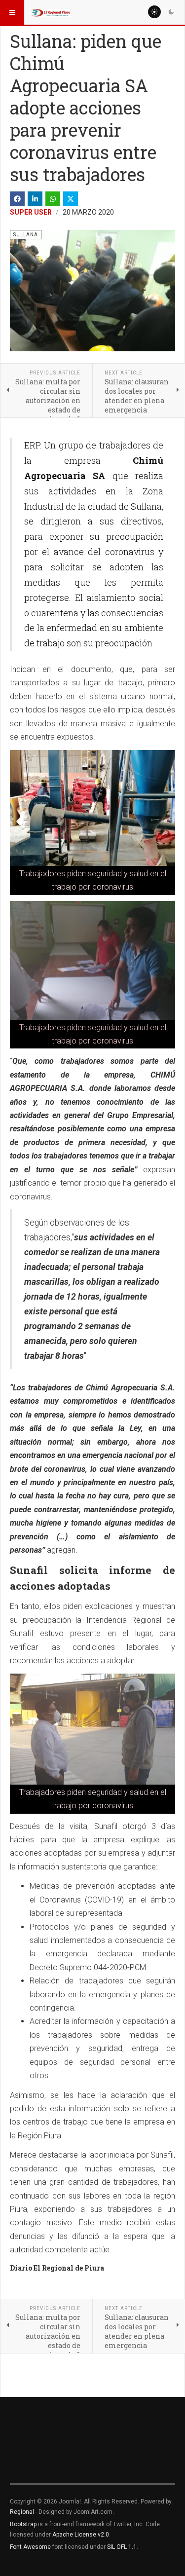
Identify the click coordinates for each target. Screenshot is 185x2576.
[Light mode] (154, 12)
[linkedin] (35, 199)
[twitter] (71, 199)
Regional (22, 2512)
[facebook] (17, 199)
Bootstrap (23, 2524)
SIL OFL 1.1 (122, 2547)
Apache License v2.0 (81, 2535)
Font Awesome (30, 2547)
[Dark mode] (171, 12)
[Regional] (50, 12)
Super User (31, 212)
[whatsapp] (53, 199)
